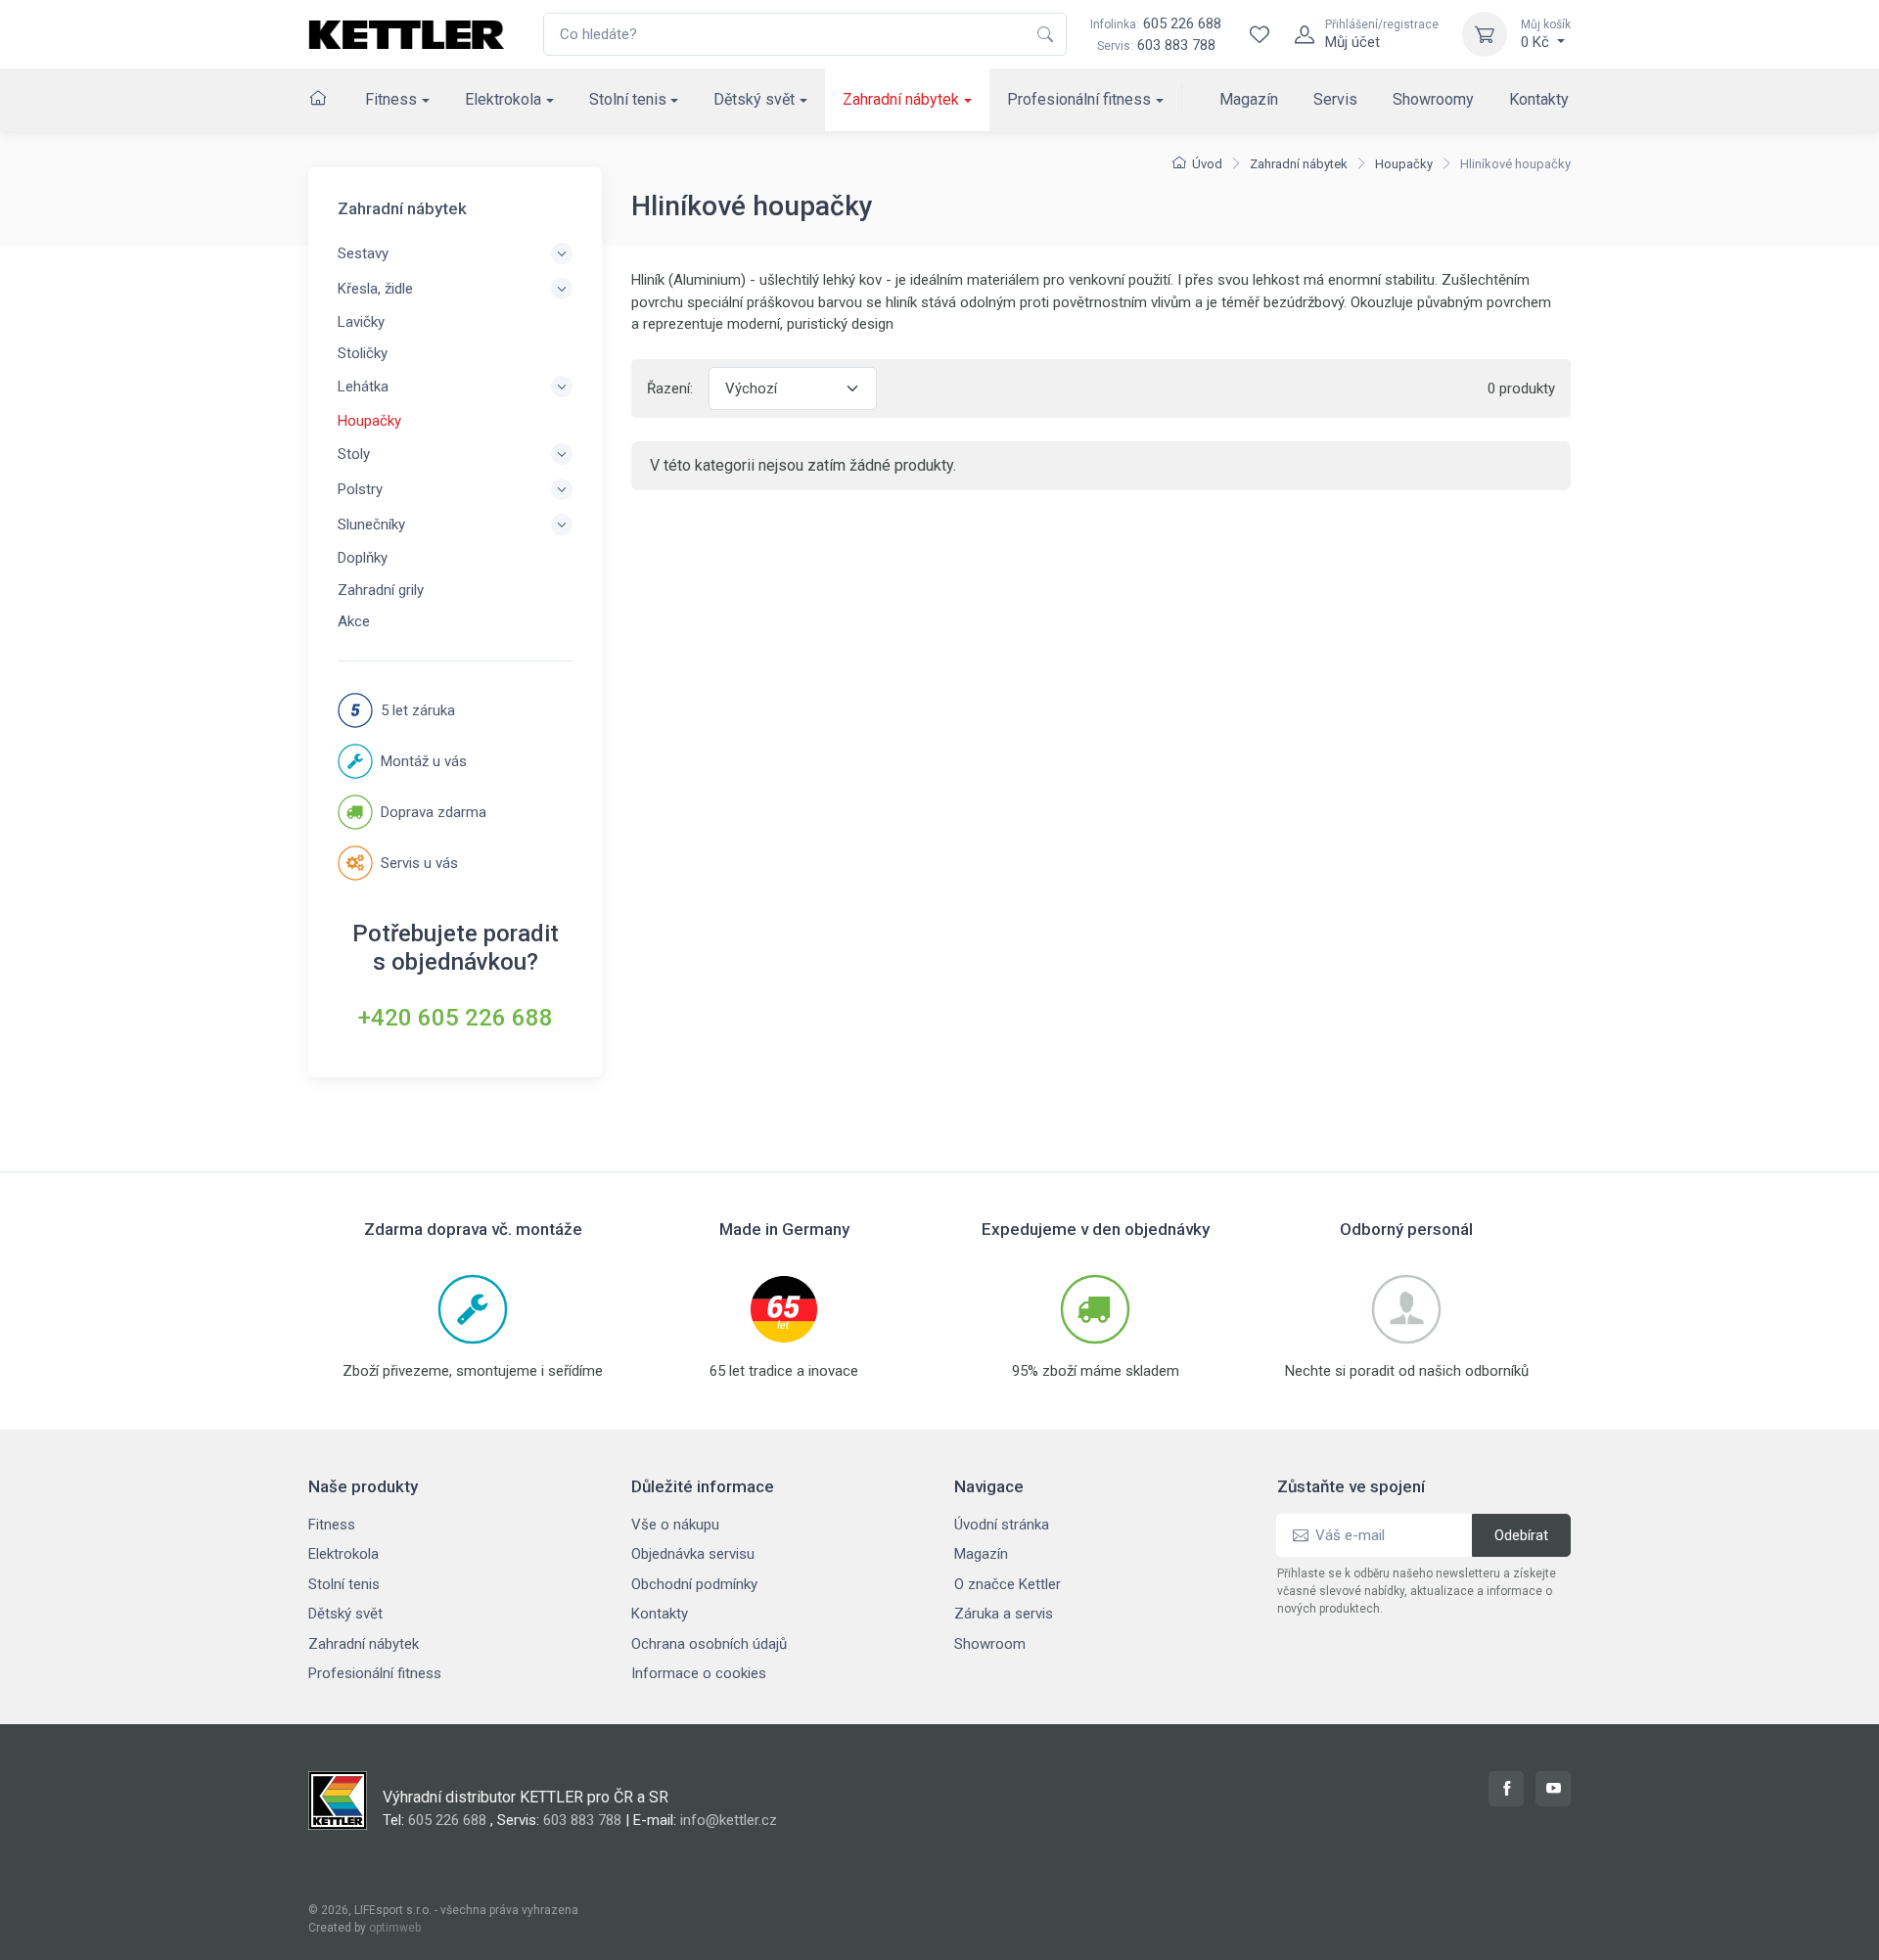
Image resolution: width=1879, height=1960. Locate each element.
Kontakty (1539, 99)
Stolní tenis (628, 99)
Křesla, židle (375, 289)
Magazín (1249, 99)
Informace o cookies (699, 1673)
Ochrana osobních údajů (709, 1644)
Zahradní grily (381, 590)
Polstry (360, 489)
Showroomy (1433, 99)
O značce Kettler (1008, 1584)
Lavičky (361, 322)
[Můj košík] (1485, 34)
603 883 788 (1176, 45)
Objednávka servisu (693, 1554)
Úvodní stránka (1002, 1525)
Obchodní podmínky (694, 1584)
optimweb (395, 1928)
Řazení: (670, 388)
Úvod (1207, 164)
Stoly (354, 454)
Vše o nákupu (675, 1525)
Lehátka (363, 387)
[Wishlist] (1260, 34)
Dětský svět (754, 99)
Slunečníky (371, 524)
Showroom (990, 1644)
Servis (1335, 99)
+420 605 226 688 (456, 1018)
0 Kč (1546, 34)
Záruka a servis (1004, 1614)
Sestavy (363, 253)
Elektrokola (503, 99)
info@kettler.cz (729, 1820)
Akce (354, 621)
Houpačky (1404, 164)
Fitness (391, 99)
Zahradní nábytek (901, 99)
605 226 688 (1156, 23)
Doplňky (363, 558)
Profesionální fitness (1079, 99)
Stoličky (363, 353)
